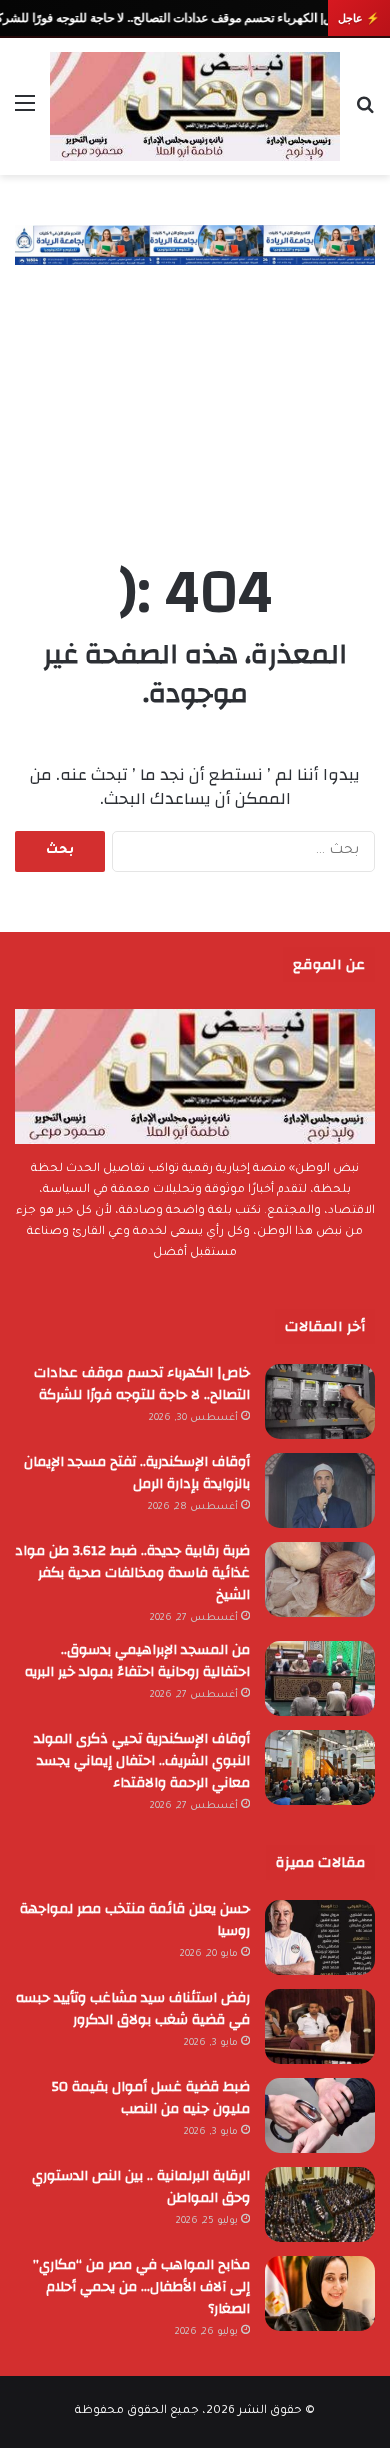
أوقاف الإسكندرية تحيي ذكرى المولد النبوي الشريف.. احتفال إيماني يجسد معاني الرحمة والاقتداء (142, 1761)
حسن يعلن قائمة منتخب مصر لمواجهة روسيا (135, 1920)
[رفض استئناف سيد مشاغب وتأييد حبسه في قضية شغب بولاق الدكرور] (320, 2026)
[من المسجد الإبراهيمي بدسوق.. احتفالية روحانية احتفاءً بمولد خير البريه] (320, 1678)
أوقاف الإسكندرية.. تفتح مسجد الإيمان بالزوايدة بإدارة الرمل (137, 1473)
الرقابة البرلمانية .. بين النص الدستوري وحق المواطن (141, 2187)
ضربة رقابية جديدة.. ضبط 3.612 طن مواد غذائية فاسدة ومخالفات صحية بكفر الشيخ (132, 1573)
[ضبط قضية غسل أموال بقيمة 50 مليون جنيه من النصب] (320, 2115)
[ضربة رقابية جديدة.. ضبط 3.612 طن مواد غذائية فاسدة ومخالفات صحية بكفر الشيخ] (320, 1579)
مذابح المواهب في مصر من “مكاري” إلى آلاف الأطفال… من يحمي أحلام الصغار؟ (141, 2287)
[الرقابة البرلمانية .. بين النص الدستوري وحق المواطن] (320, 2204)
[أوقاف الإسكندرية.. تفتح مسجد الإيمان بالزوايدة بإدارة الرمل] (320, 1490)
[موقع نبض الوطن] (195, 106)
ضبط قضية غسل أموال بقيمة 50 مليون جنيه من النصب (151, 2098)
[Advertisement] (195, 393)
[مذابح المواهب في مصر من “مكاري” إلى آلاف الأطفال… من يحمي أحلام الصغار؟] (320, 2293)
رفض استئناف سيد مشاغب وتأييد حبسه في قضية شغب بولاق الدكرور (133, 2009)
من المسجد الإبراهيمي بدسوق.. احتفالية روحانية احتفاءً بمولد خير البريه (137, 1661)
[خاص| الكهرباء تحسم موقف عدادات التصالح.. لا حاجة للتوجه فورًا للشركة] (320, 1401)
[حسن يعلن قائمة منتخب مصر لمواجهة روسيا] (320, 1937)
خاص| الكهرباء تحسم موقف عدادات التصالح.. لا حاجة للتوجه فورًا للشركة (142, 1384)
